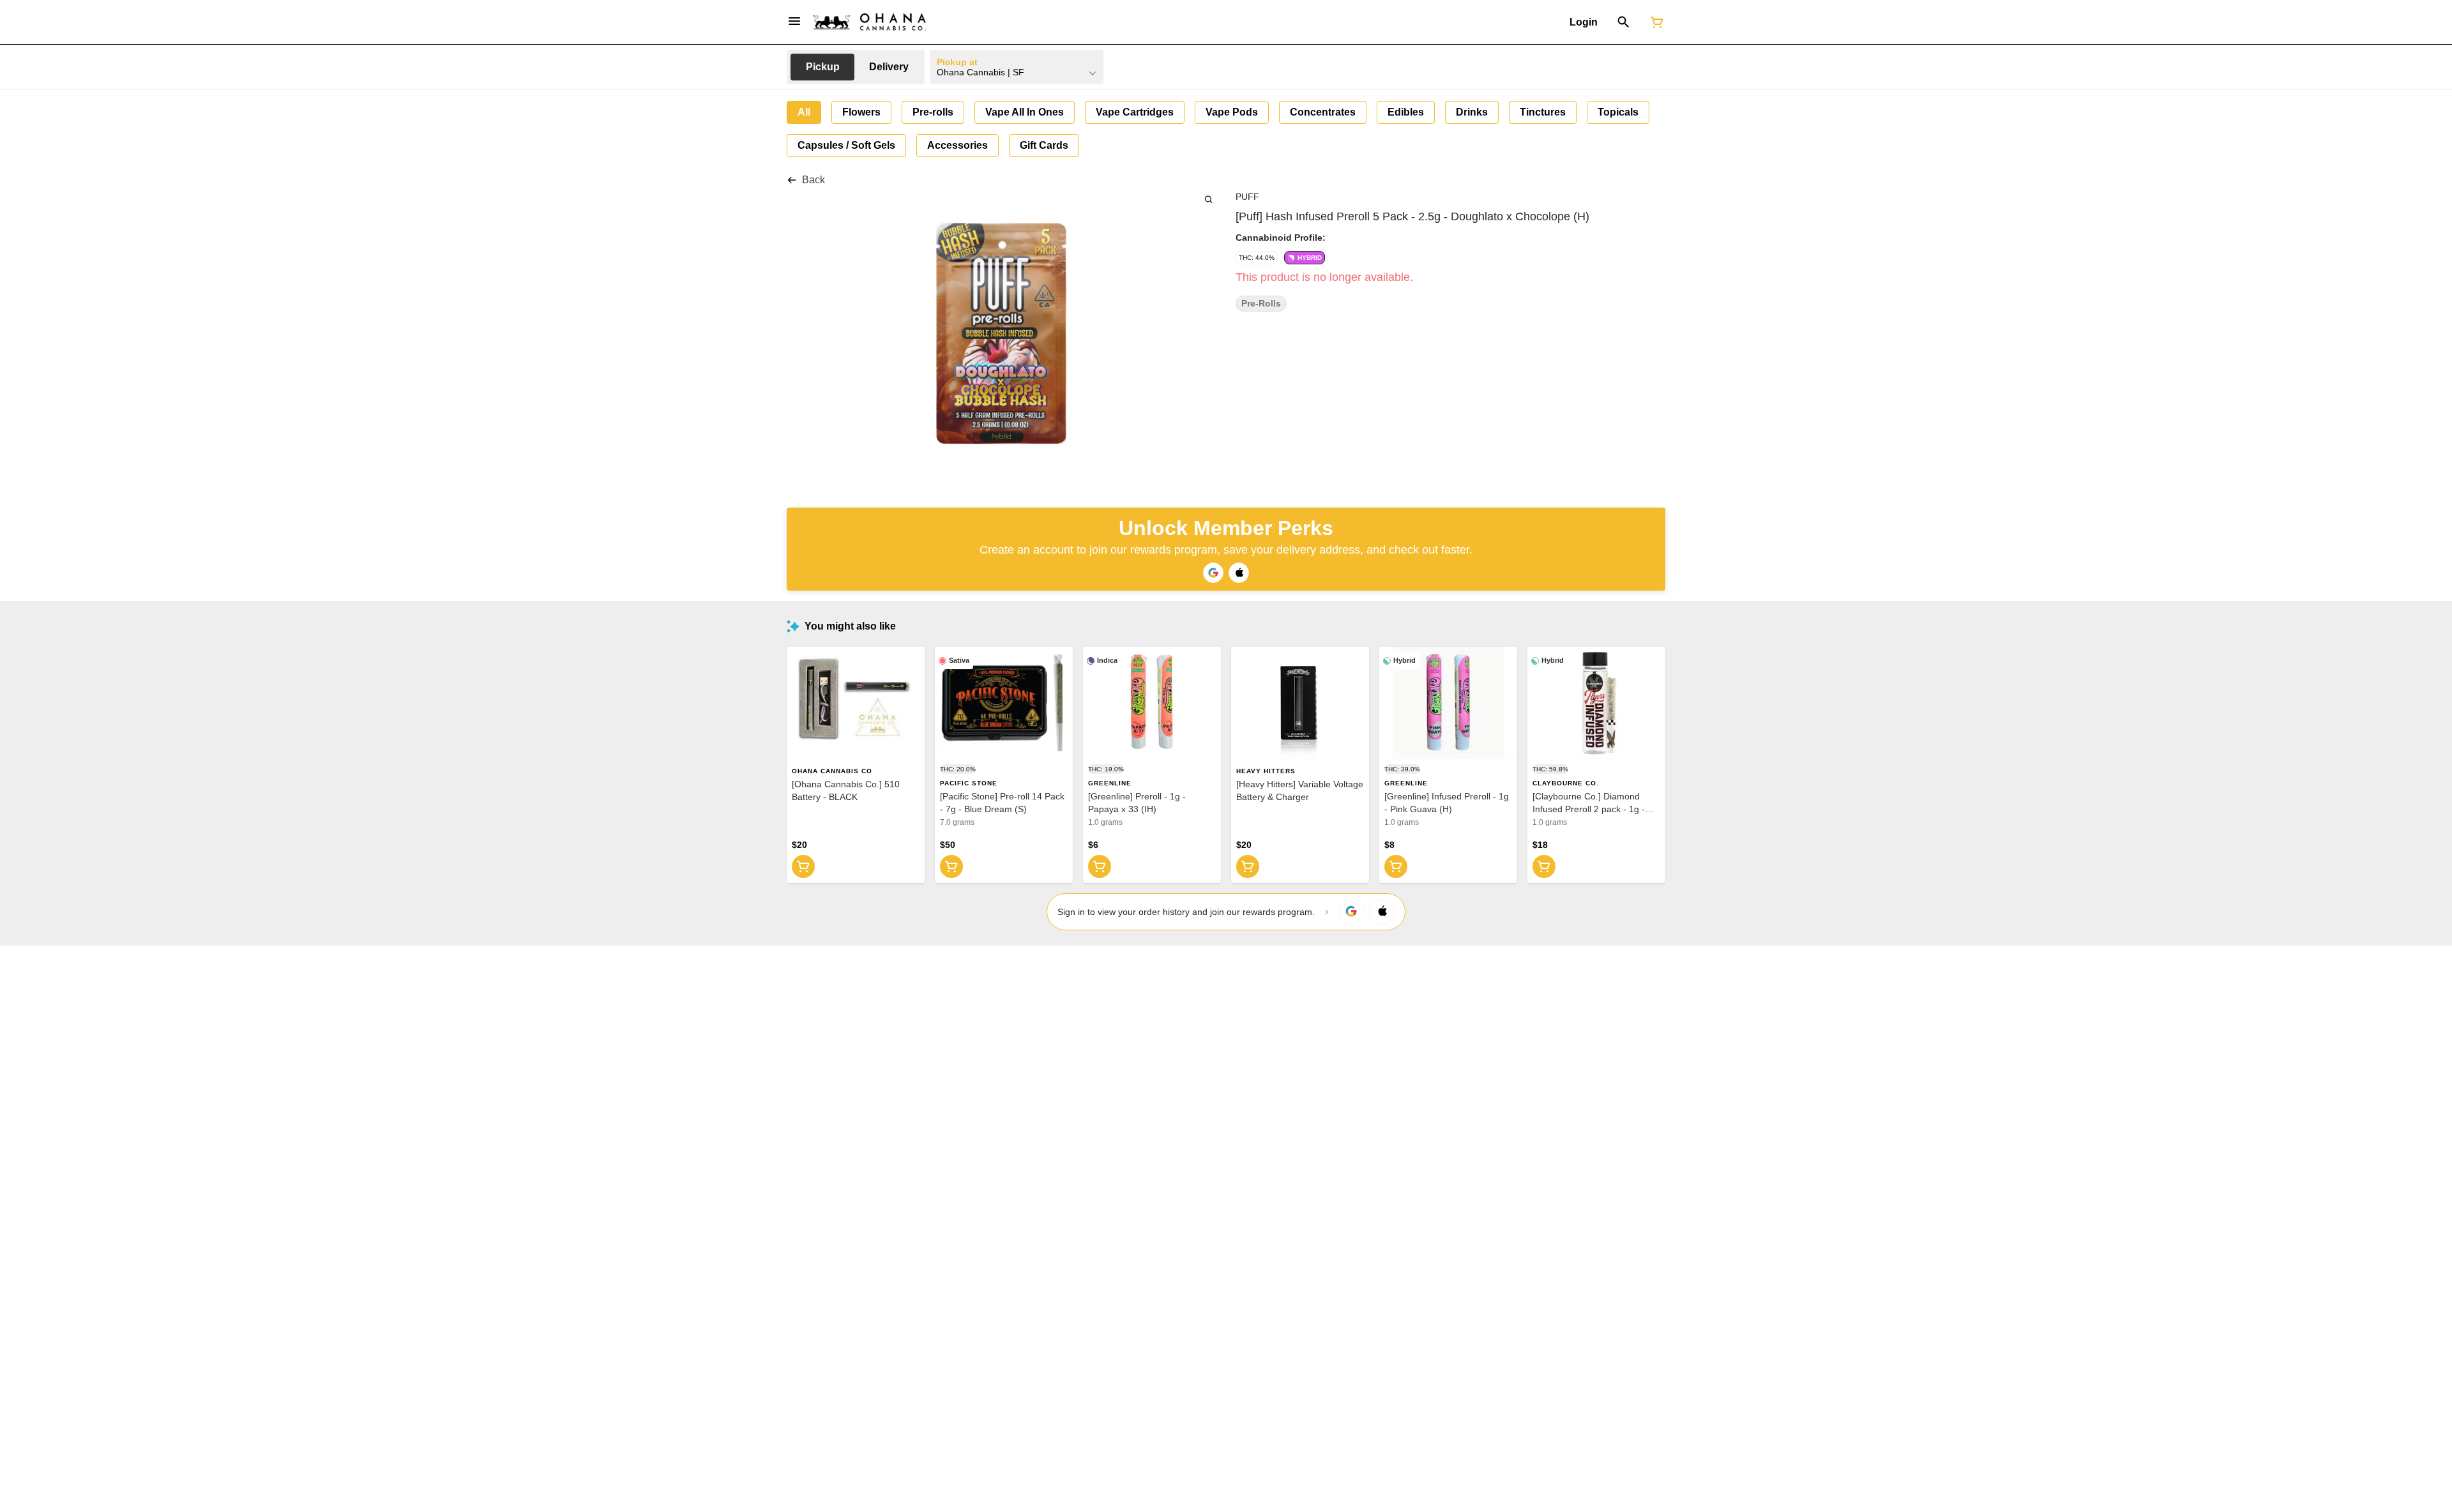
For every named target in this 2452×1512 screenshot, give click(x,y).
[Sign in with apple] (1382, 912)
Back (814, 180)
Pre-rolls (1261, 304)
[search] (1208, 199)
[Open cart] (1654, 22)
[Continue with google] (1213, 573)
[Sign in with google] (1351, 912)
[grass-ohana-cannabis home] (870, 22)
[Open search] (1623, 22)
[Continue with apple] (1239, 573)
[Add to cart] (803, 866)
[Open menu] (794, 21)
